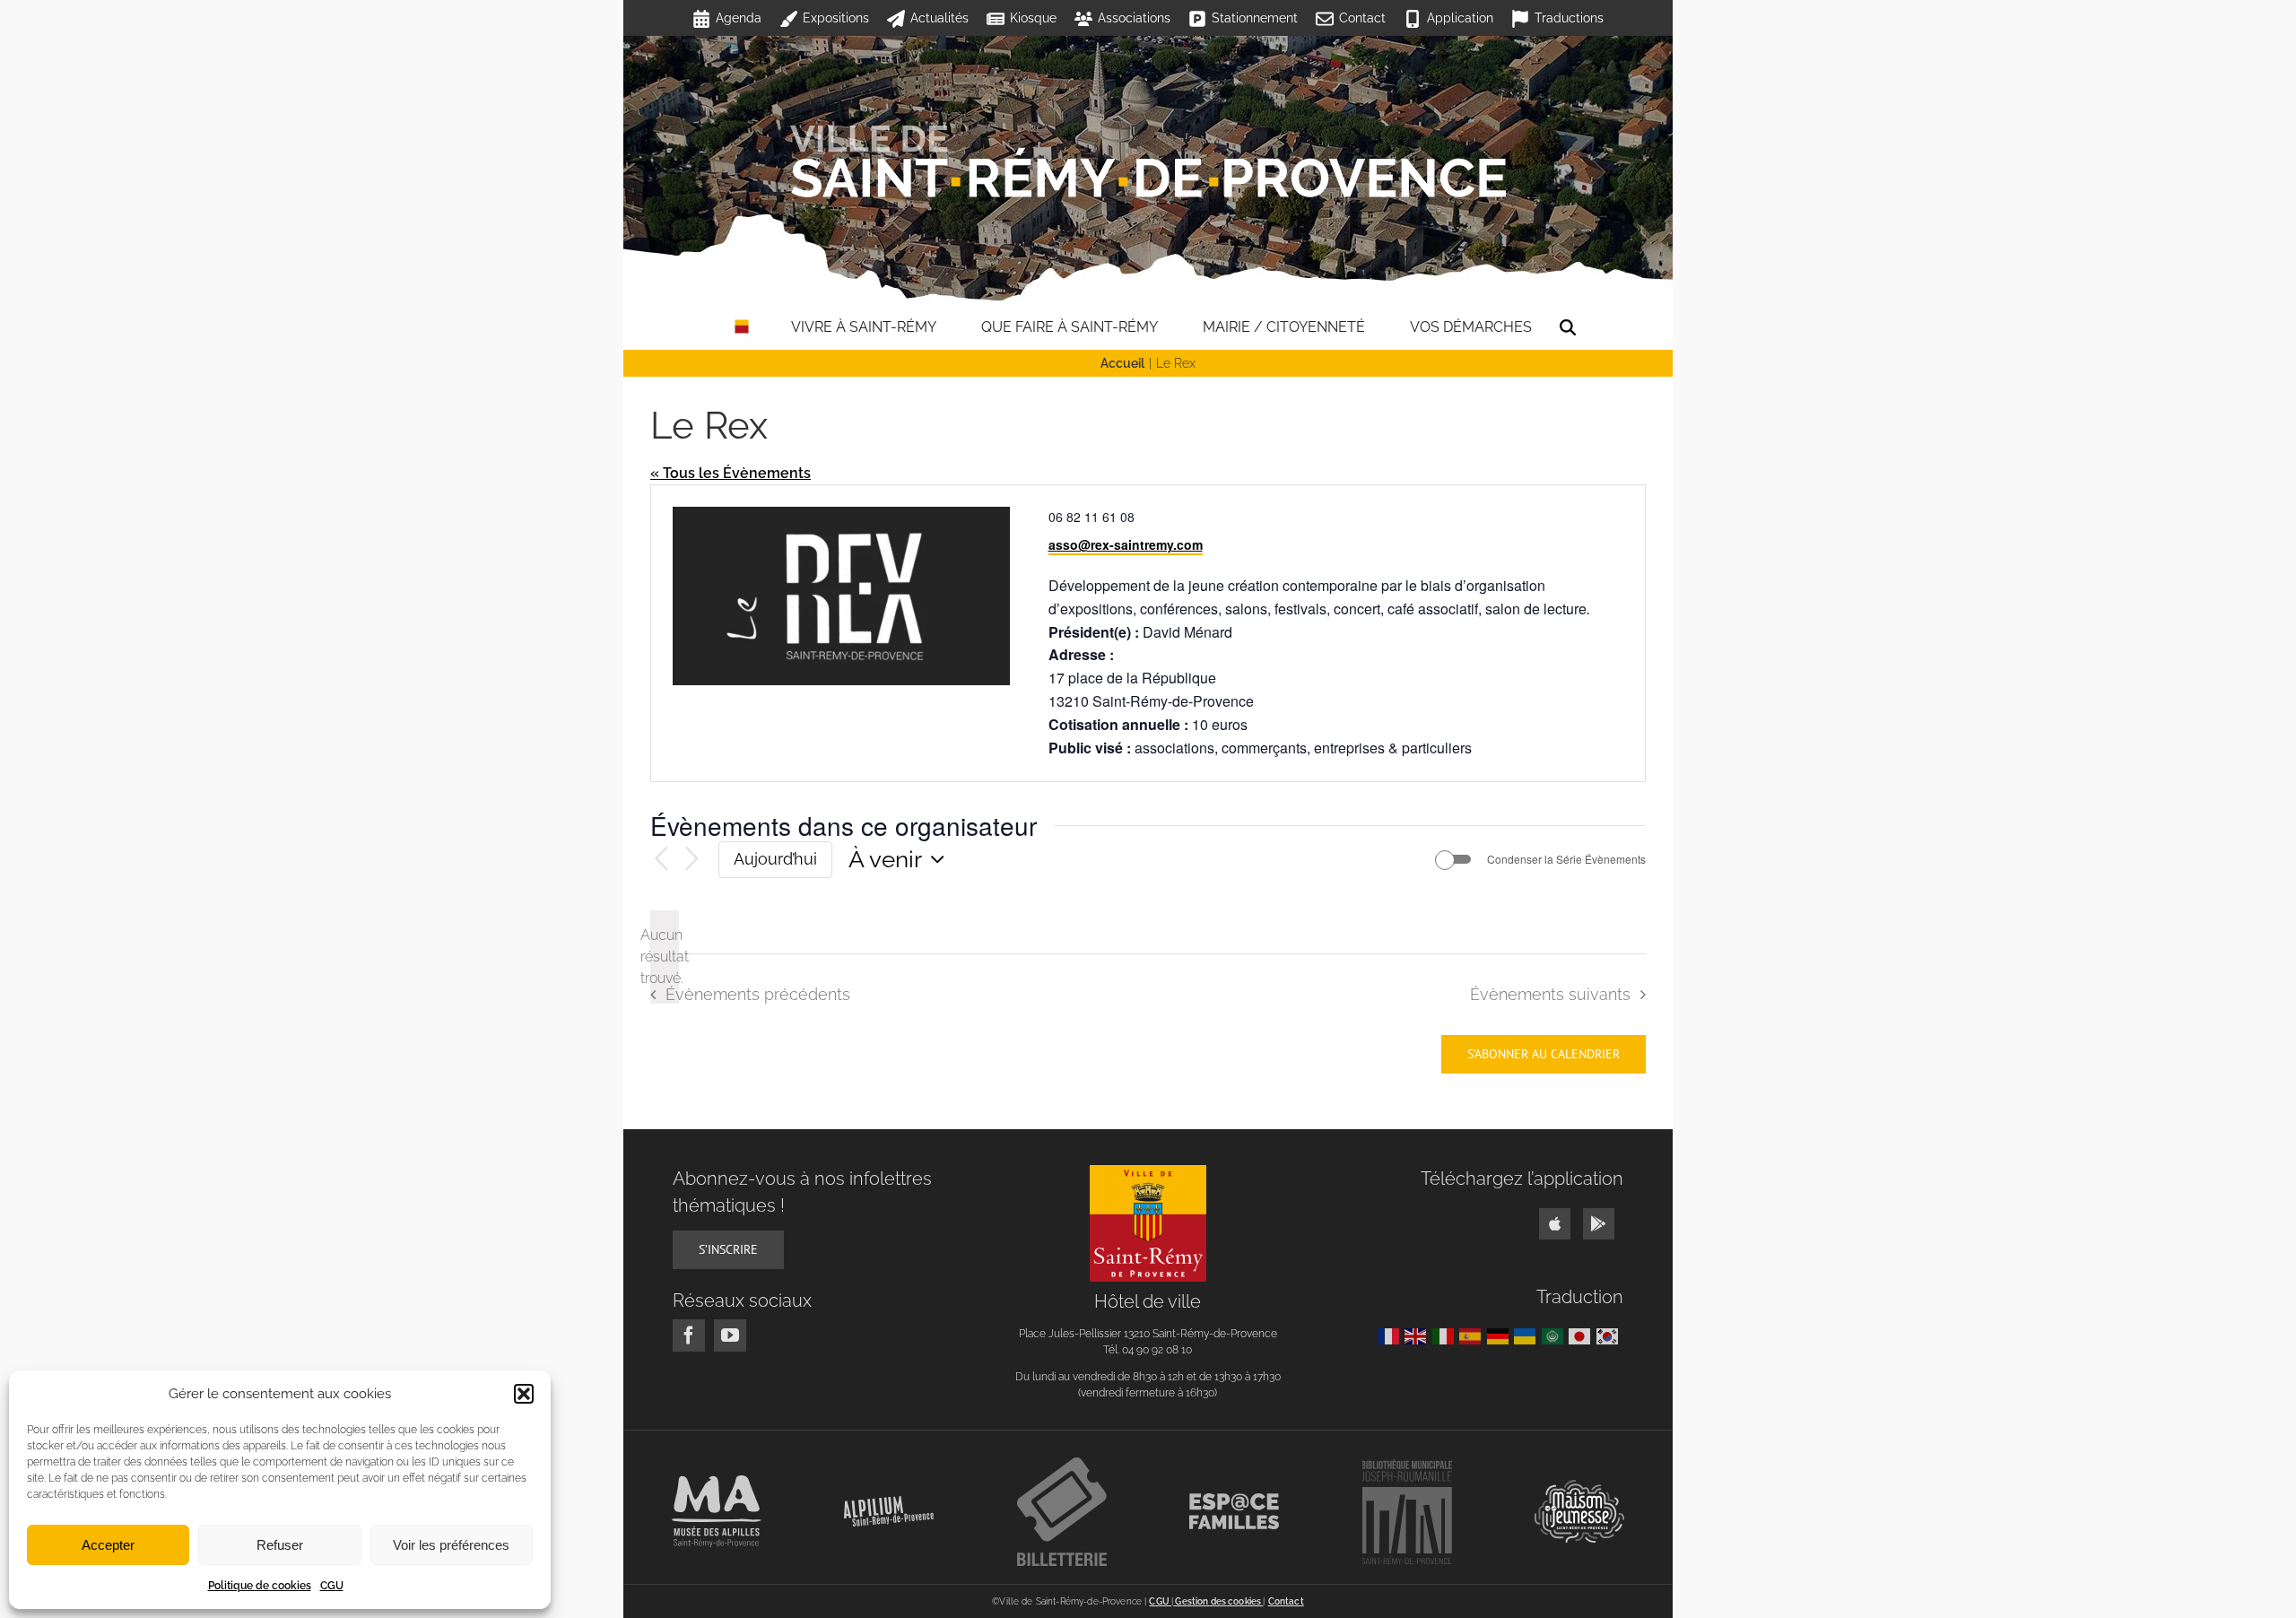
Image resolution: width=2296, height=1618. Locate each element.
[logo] (1148, 1172)
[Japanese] (1583, 1335)
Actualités (939, 18)
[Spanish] (1473, 1335)
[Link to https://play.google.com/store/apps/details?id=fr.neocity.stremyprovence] (1599, 1224)
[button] (524, 1394)
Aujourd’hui (775, 859)
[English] (1418, 1335)
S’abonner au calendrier (1544, 1054)
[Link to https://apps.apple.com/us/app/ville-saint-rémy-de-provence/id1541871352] (1555, 1224)
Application (1460, 18)
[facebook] (689, 1335)
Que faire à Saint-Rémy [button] (1070, 327)
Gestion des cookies (1218, 1601)
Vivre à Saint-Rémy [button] (864, 327)
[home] (742, 327)
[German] (1501, 1335)
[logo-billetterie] (1062, 1464)
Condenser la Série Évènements (1566, 859)
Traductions (1569, 18)
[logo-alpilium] (889, 1503)
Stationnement (1255, 18)
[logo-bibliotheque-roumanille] (1407, 1466)
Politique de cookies (260, 1586)
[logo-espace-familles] (1234, 1500)
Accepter (108, 1545)
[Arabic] (1556, 1335)
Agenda (739, 18)
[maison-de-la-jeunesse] (1579, 1487)
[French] (1392, 1335)
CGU (332, 1586)
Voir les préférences (451, 1545)
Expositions (836, 18)
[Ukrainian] (1528, 1335)
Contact (1362, 18)
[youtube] (730, 1335)
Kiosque (1033, 18)
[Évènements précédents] (661, 860)
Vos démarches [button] (1471, 327)
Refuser (280, 1545)
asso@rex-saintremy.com (1126, 544)
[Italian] (1446, 1335)
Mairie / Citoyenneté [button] (1284, 327)
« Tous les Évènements (731, 473)
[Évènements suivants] (691, 860)
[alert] (665, 957)
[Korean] (1610, 1335)
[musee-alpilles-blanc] (717, 1482)
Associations (1134, 18)
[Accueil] (1148, 161)
